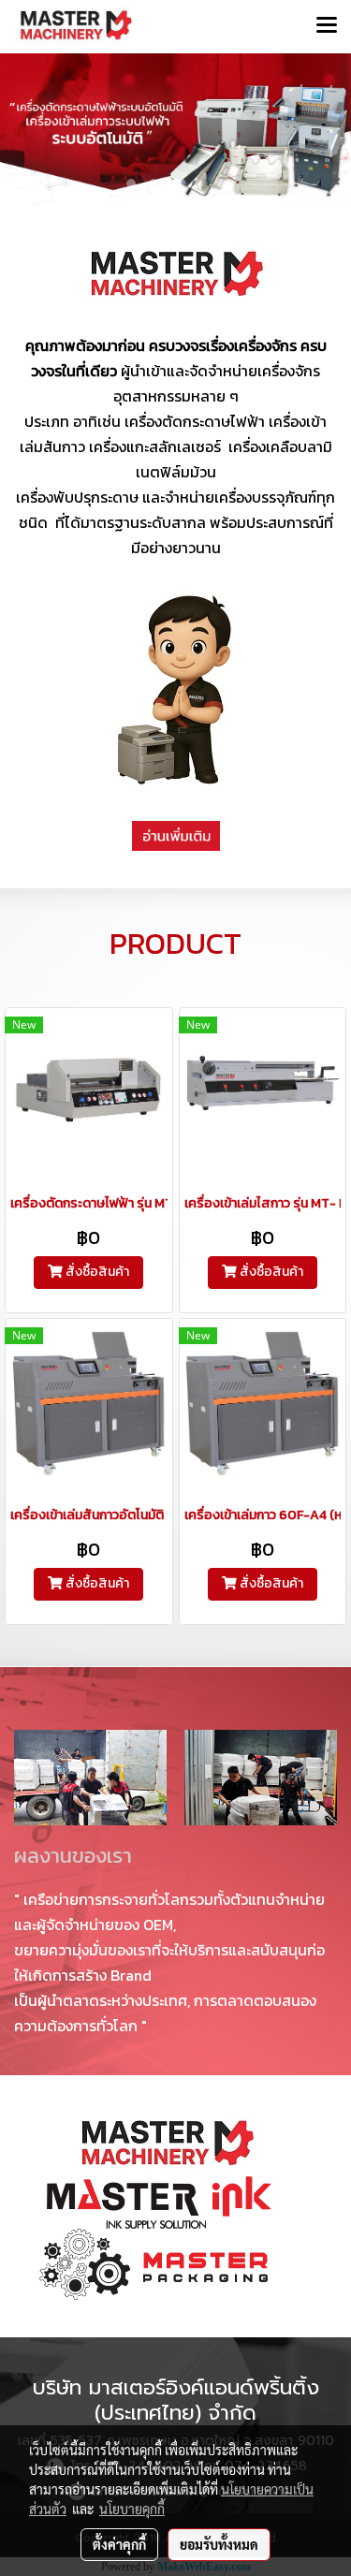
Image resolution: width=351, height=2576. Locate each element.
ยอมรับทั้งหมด (219, 2544)
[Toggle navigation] (327, 26)
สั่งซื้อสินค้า (96, 1272)
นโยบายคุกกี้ (132, 2509)
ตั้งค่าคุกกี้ (119, 2544)
